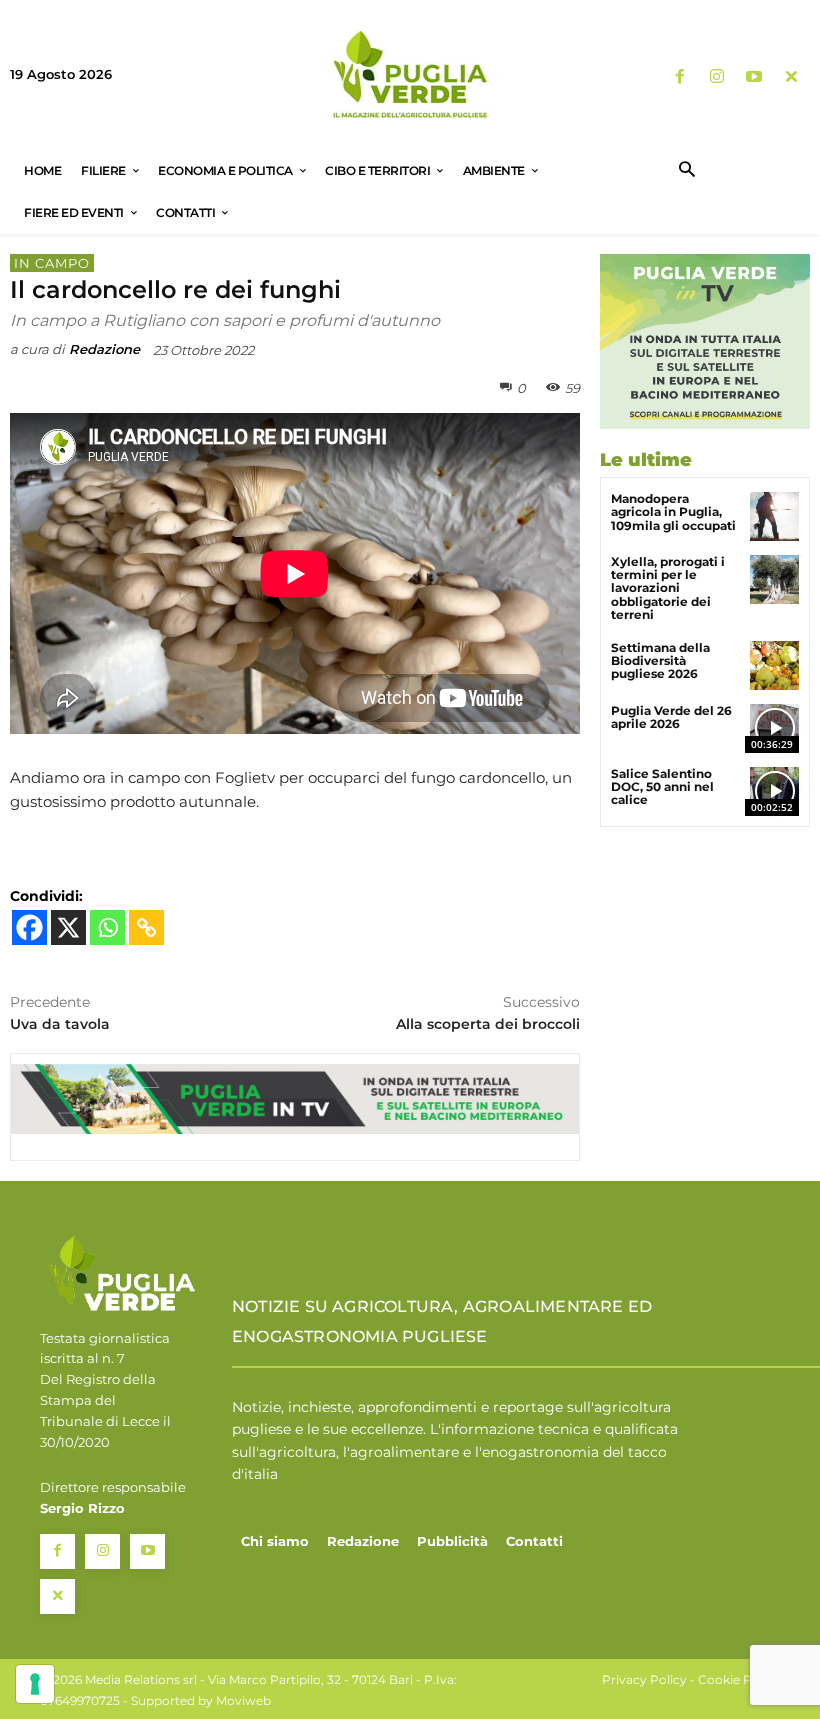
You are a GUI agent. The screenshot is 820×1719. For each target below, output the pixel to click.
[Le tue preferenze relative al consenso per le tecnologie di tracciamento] (35, 1684)
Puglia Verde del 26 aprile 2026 (671, 717)
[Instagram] (716, 77)
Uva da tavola (60, 1024)
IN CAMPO (52, 263)
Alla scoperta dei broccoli (488, 1024)
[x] (791, 77)
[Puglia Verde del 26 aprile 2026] (774, 728)
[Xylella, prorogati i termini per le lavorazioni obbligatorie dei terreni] (774, 579)
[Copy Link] (146, 927)
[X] (68, 927)
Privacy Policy (644, 1679)
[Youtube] (754, 77)
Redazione (104, 349)
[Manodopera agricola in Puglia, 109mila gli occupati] (774, 516)
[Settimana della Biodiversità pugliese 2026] (774, 665)
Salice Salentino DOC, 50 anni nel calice (662, 786)
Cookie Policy (739, 1679)
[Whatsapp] (107, 927)
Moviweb (243, 1700)
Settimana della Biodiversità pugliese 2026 (660, 660)
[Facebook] (679, 77)
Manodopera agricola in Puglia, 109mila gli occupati (673, 511)
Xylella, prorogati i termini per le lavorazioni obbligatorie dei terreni (668, 588)
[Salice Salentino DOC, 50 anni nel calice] (774, 791)
